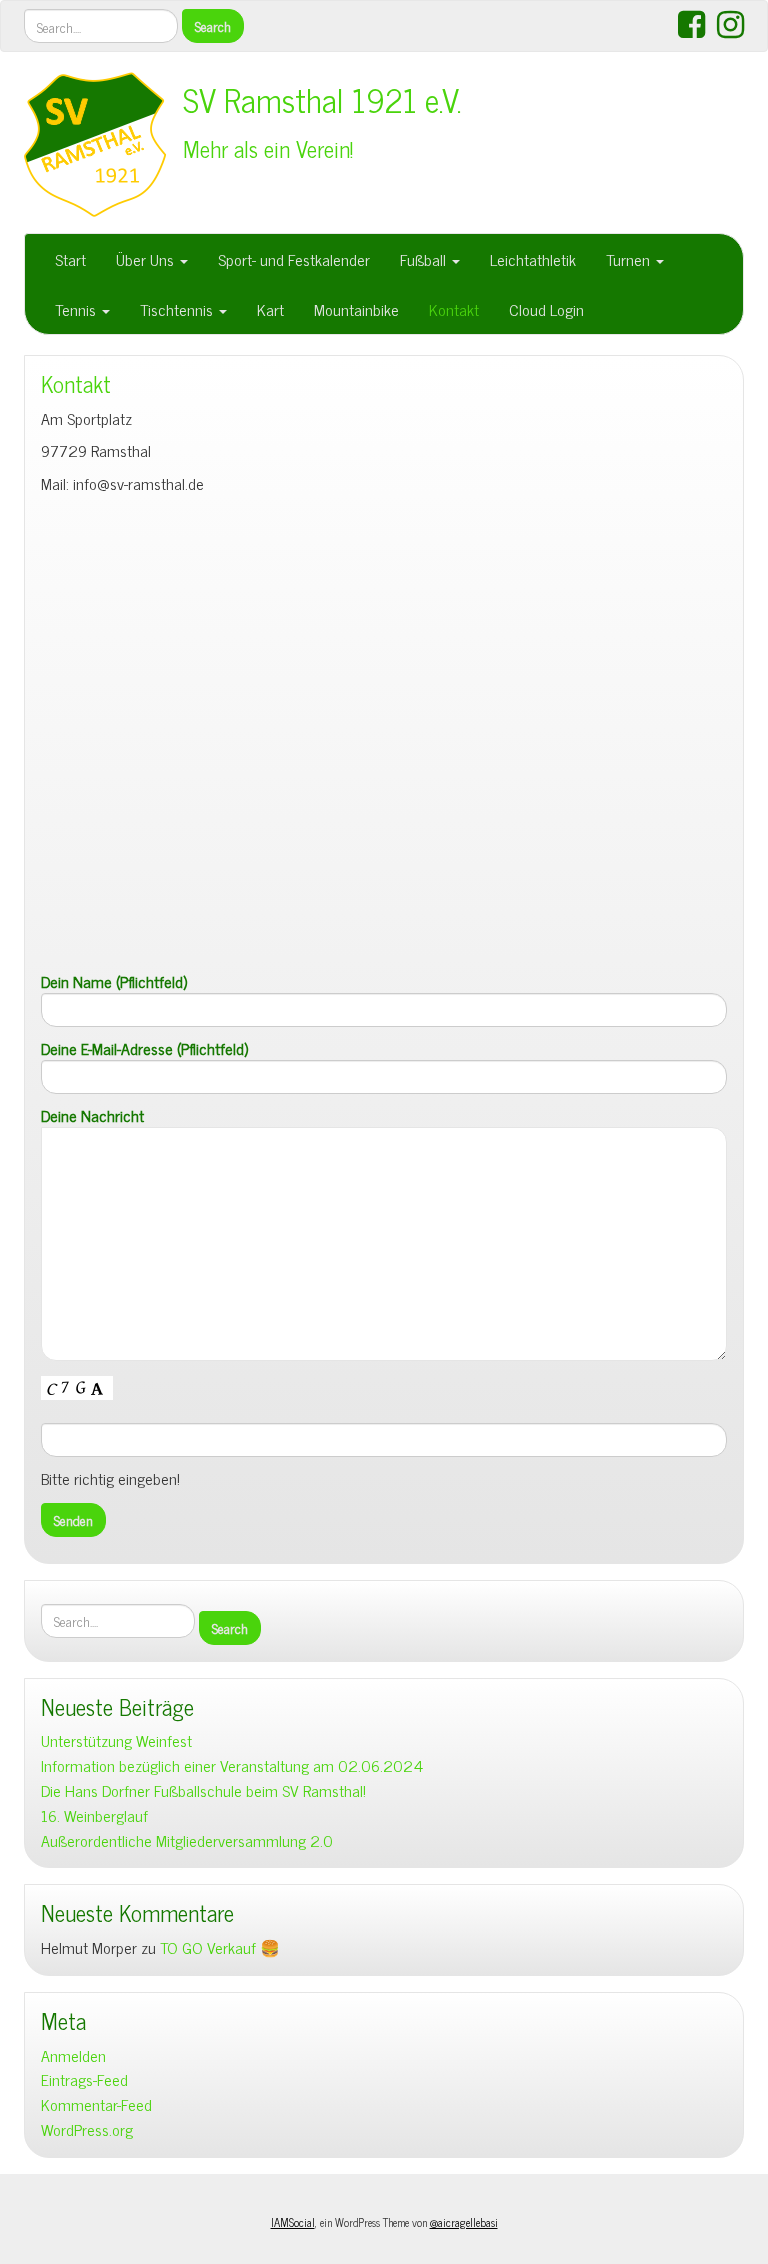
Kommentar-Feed (96, 2104)
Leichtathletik (533, 259)
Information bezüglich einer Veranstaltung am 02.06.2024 (232, 1765)
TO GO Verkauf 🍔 (220, 1947)
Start (70, 259)
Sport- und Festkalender (294, 259)
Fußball (425, 259)
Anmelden (73, 2055)
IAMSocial (293, 2222)
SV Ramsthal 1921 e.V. (322, 99)
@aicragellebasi (464, 2222)
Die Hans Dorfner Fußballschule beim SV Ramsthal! (203, 1790)
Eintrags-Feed (84, 2079)
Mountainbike (356, 309)
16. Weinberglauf (94, 1815)
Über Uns (147, 259)
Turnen (630, 259)
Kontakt (454, 309)
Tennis (77, 309)
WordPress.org (87, 2129)
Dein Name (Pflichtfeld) (114, 982)
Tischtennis (178, 309)
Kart (270, 309)
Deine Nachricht (92, 1116)
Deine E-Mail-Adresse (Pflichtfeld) (144, 1049)
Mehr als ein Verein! (268, 148)
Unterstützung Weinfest (116, 1740)
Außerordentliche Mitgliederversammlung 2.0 (187, 1840)
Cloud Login (546, 309)
